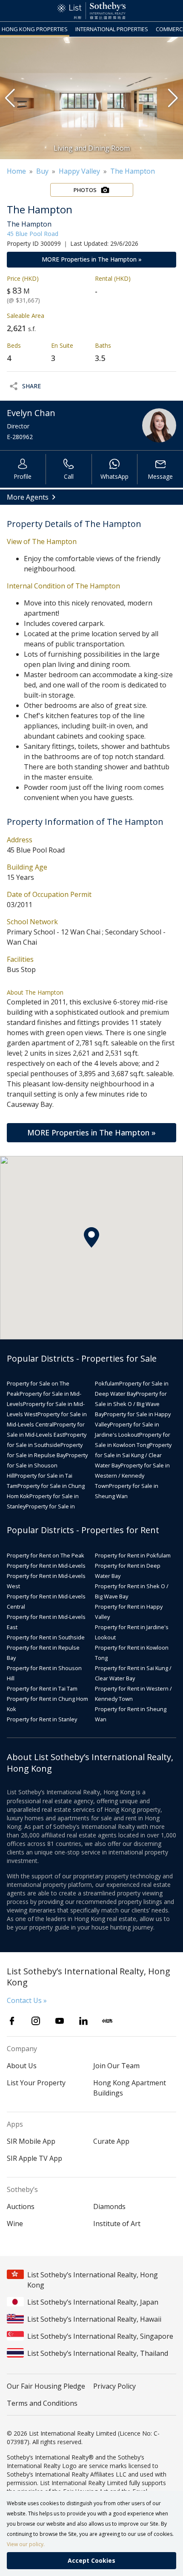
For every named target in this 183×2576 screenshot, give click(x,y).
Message (160, 476)
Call (69, 476)
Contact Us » (27, 2000)
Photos (85, 190)
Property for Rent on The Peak (46, 1555)
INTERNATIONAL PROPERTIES (112, 29)
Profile (23, 476)
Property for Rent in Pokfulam (133, 1555)
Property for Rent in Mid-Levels (46, 1566)
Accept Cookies (91, 2560)
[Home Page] (91, 11)
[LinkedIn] (83, 2021)
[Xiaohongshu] (107, 2021)
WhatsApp (114, 476)
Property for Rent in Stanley (42, 1719)
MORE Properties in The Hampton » (92, 259)
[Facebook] (12, 2021)
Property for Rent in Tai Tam (42, 1688)
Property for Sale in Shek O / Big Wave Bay (131, 1404)
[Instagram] (36, 2021)
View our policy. (26, 2544)
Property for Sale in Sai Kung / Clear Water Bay (133, 1455)
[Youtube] (60, 2021)
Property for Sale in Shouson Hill (47, 1465)
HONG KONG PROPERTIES (35, 29)
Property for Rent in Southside (46, 1637)
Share (31, 386)
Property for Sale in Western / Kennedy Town (132, 1476)
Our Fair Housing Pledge (46, 2386)
